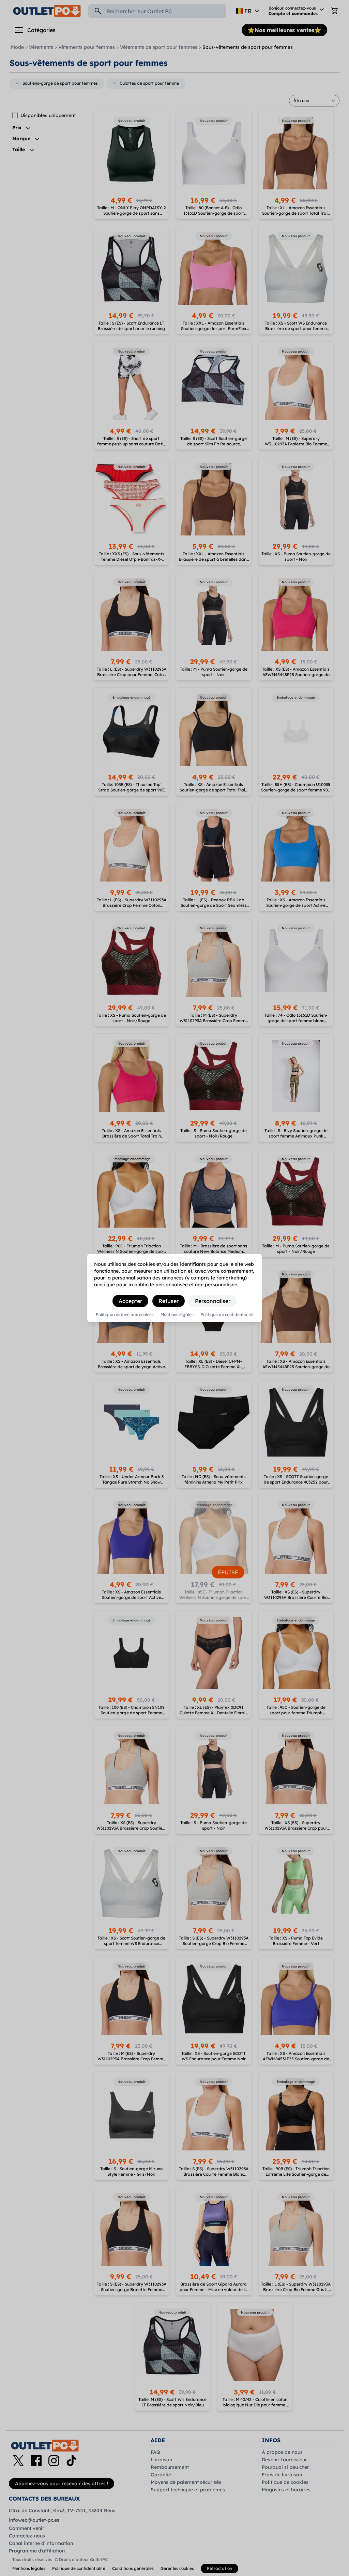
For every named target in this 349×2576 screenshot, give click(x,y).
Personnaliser (213, 1301)
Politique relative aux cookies (125, 1315)
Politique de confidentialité (227, 1315)
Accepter (130, 1301)
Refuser (169, 1301)
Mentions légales (177, 1315)
